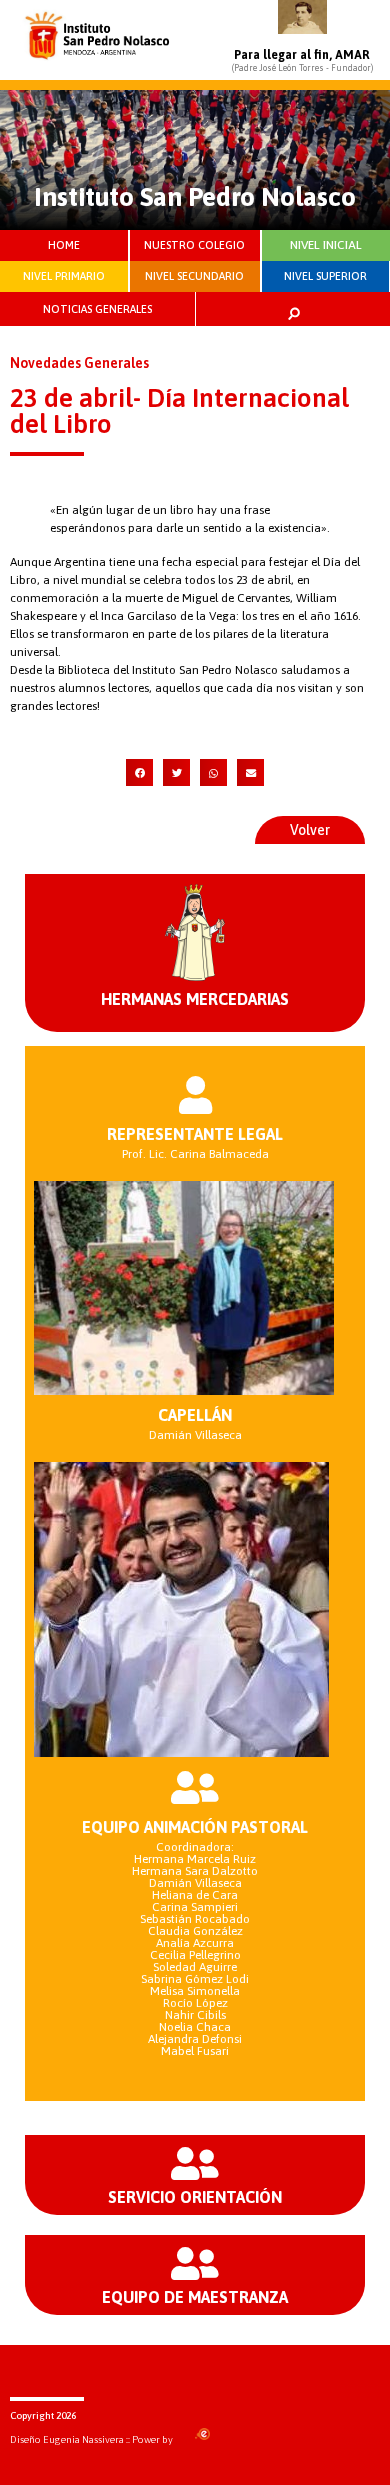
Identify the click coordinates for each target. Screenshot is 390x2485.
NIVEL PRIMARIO (64, 276)
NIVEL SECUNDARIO (194, 276)
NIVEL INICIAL (326, 245)
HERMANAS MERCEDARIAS (195, 999)
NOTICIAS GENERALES (97, 309)
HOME (64, 245)
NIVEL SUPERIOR (325, 276)
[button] (139, 772)
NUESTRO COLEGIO (194, 245)
